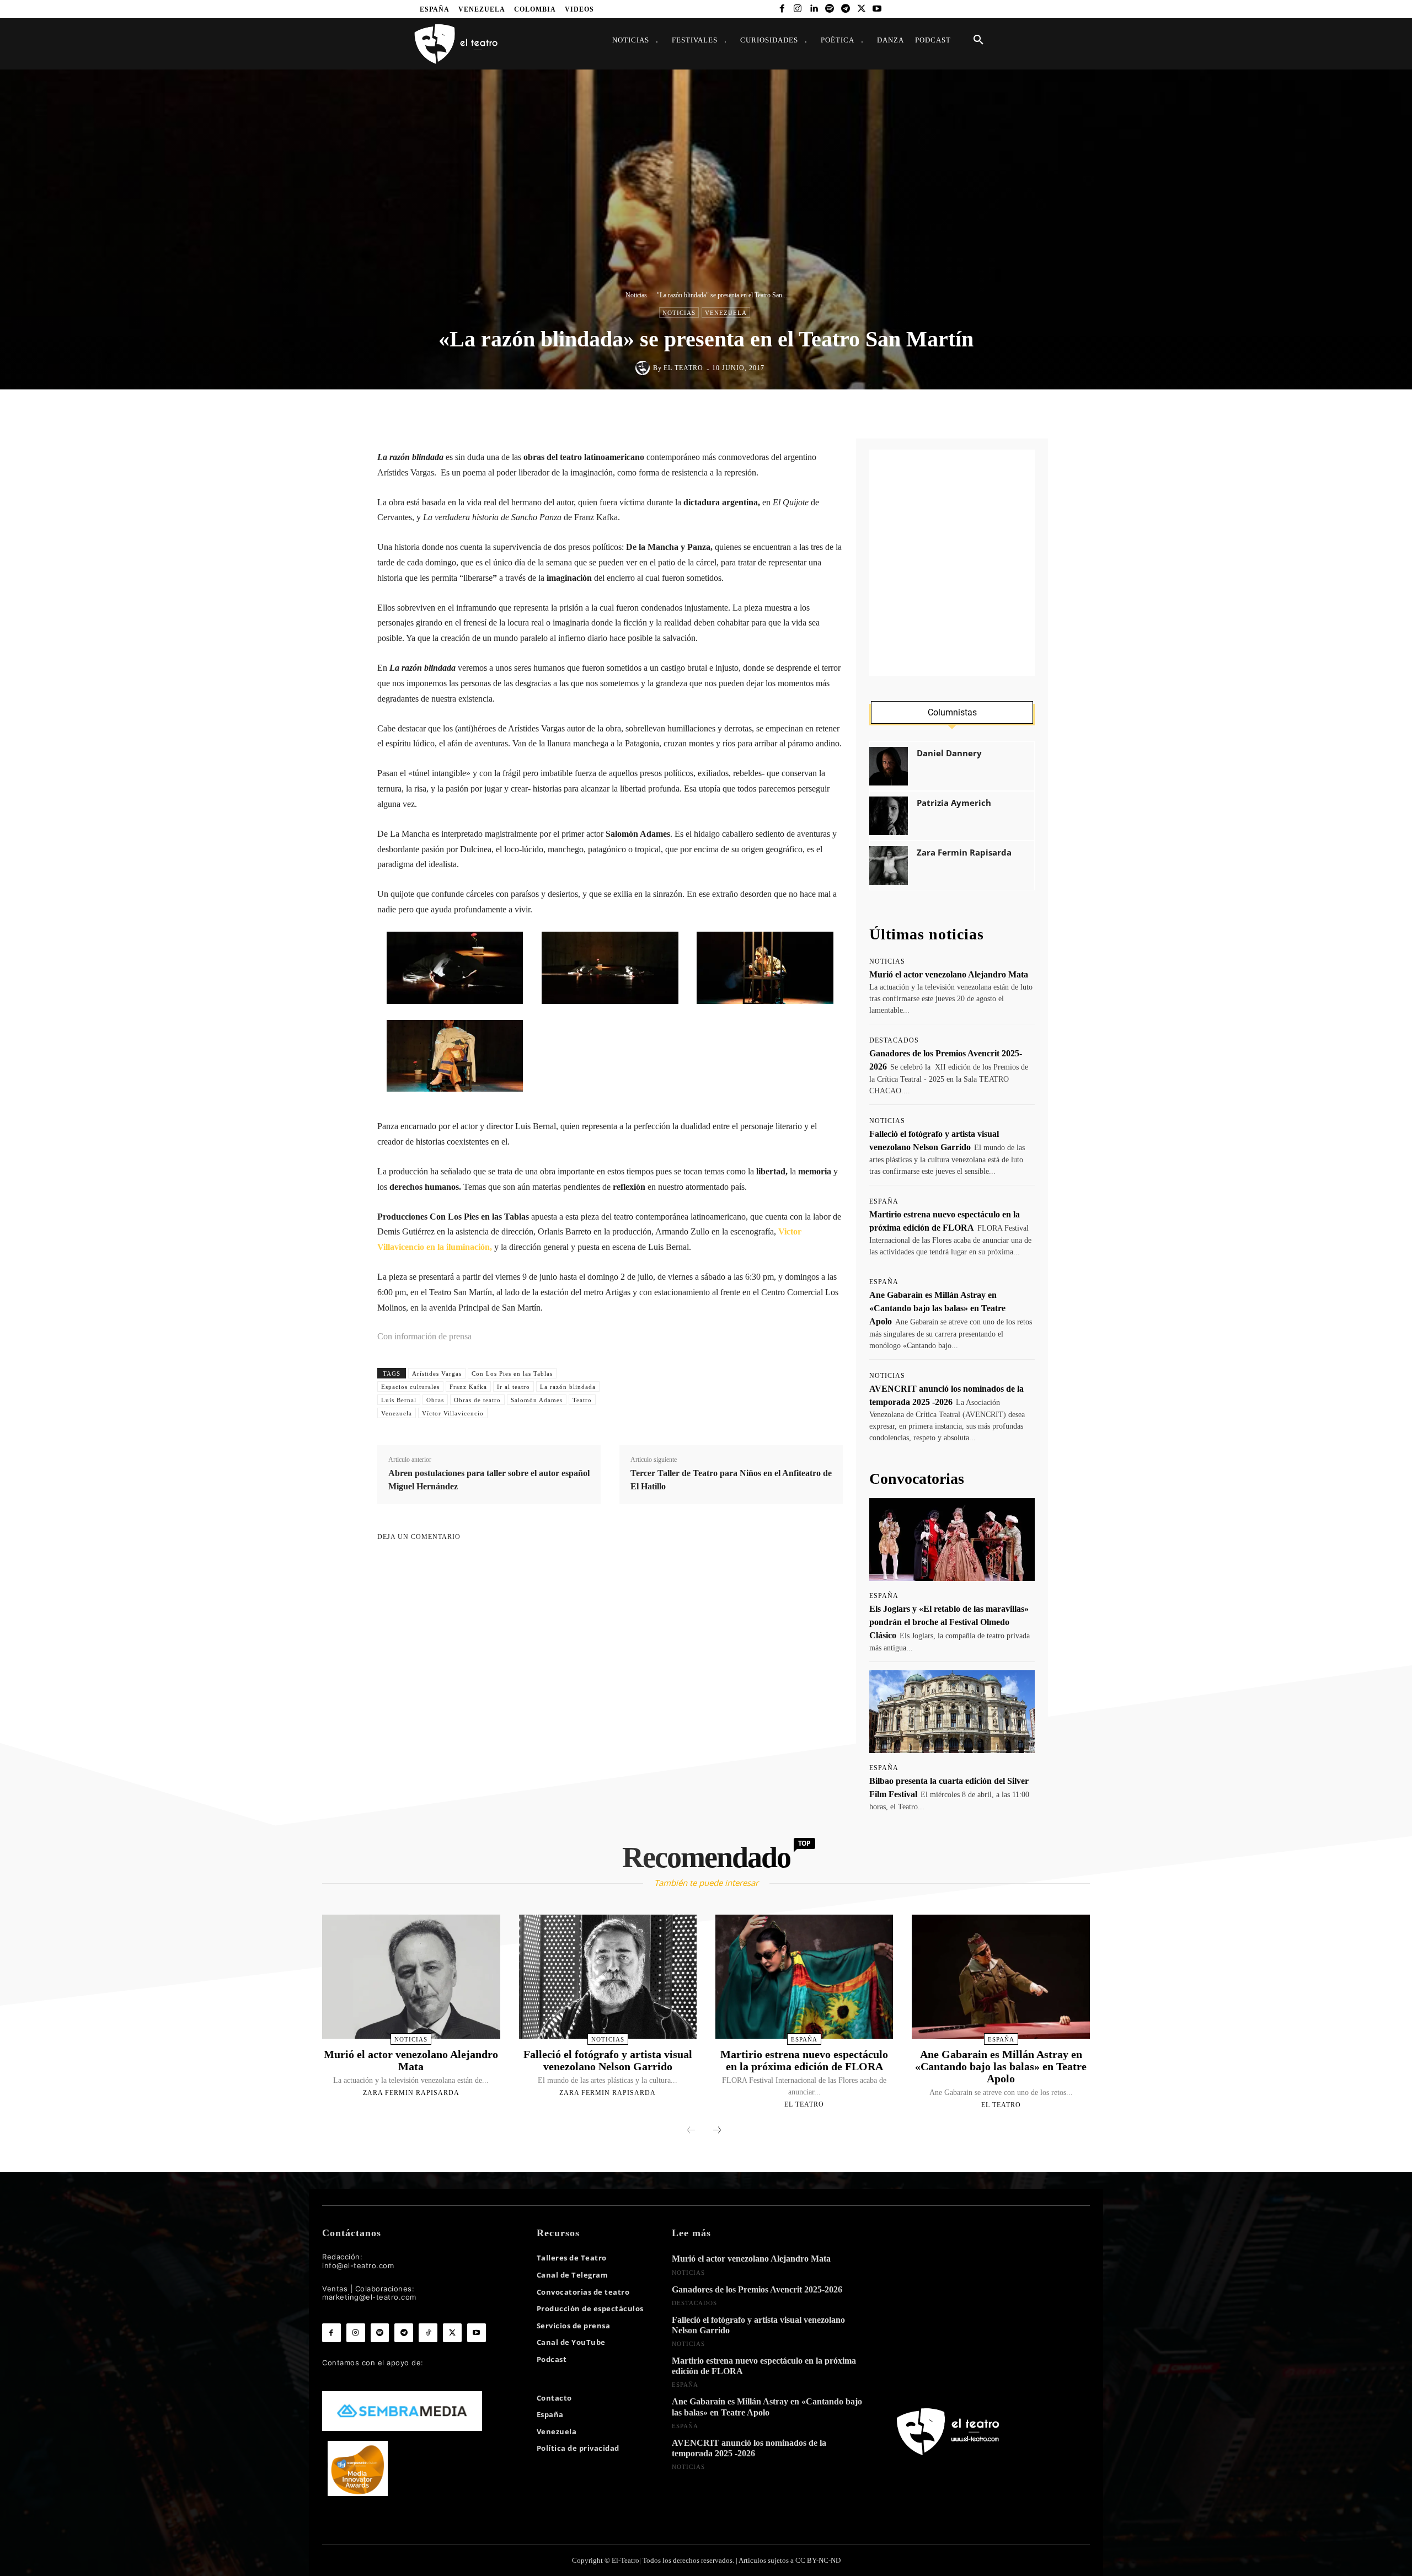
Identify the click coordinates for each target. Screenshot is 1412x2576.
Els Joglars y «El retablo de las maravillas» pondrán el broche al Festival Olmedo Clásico (949, 1622)
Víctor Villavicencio (453, 1413)
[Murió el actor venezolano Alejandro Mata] (411, 1977)
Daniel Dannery (949, 753)
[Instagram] (798, 9)
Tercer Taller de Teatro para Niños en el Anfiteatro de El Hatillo (731, 1480)
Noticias (636, 295)
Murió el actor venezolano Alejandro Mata (949, 974)
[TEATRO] (456, 43)
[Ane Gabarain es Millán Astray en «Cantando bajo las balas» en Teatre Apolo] (1001, 1977)
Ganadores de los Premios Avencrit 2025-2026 (757, 2289)
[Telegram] (845, 9)
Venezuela (726, 313)
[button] (978, 40)
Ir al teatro (514, 1387)
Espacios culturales (410, 1387)
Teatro (582, 1400)
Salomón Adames (537, 1400)
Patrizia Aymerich (954, 803)
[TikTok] (428, 2333)
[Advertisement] (952, 563)
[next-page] (717, 2131)
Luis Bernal (399, 1400)
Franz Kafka (468, 1387)
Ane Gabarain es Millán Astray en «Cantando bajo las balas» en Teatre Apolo (937, 1308)
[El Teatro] (644, 368)
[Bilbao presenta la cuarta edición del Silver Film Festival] (952, 1712)
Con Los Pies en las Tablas (512, 1373)
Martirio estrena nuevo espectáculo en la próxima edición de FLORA (804, 2060)
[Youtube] (877, 9)
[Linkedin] (814, 9)
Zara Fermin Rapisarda (964, 853)
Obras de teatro (477, 1400)
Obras (435, 1400)
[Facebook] (782, 9)
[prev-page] (691, 2131)
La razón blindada (568, 1387)
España (884, 1201)
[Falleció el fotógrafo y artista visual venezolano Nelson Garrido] (608, 1977)
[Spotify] (830, 9)
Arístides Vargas (437, 1373)
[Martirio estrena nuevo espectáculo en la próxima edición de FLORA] (804, 1977)
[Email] (764, 413)
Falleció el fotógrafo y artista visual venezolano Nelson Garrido (608, 2060)
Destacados (894, 1040)
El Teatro (683, 368)
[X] (861, 9)
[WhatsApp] (713, 413)
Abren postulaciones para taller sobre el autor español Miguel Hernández (489, 1480)
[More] (815, 413)
